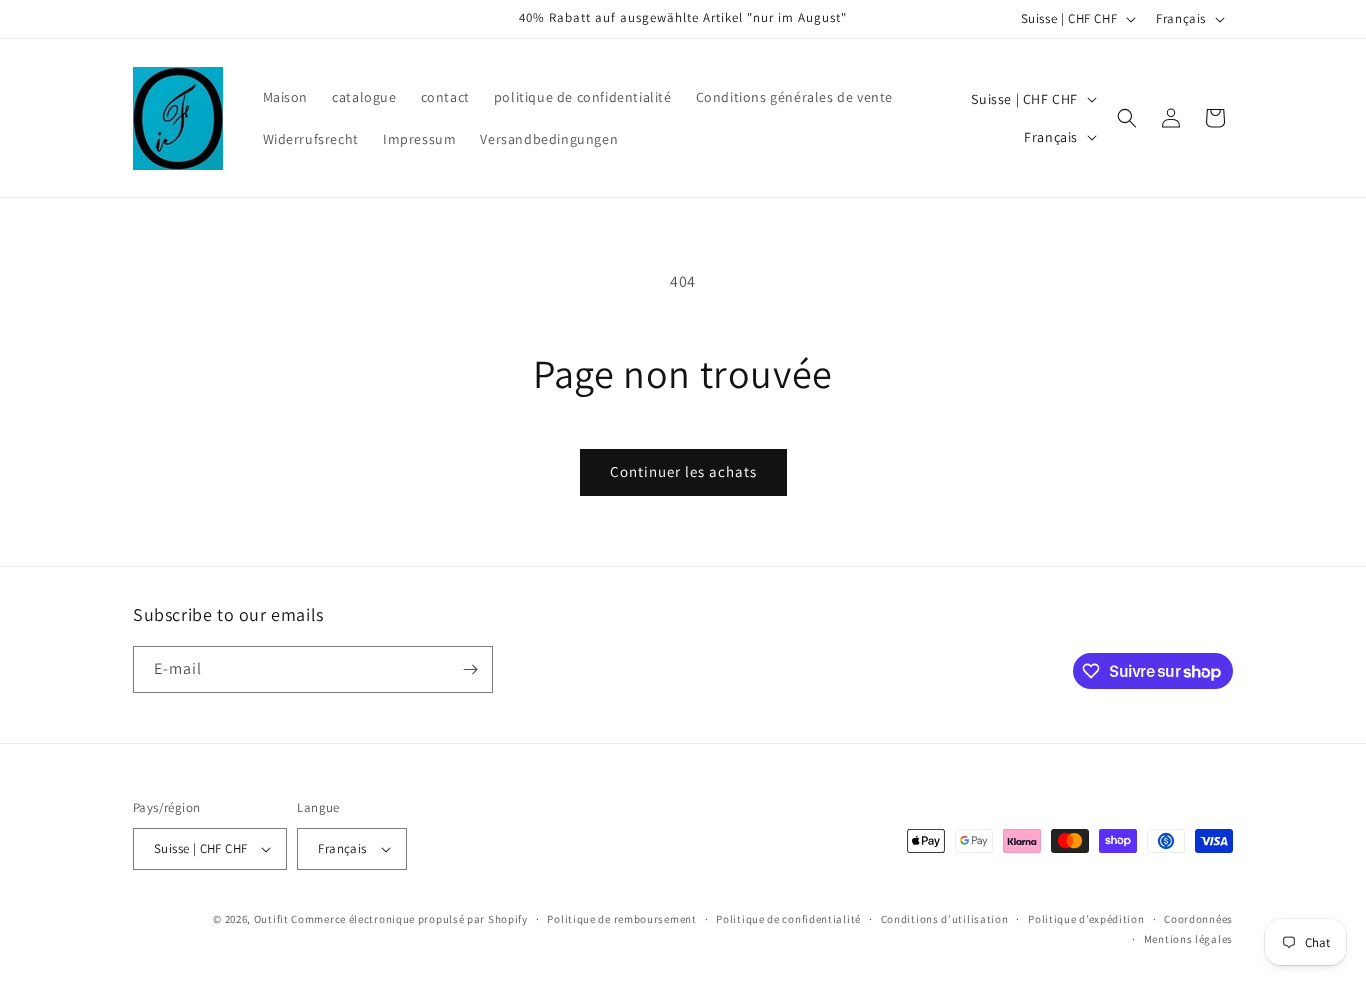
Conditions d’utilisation (945, 919)
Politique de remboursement (621, 919)
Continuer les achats (683, 471)
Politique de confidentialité (788, 919)
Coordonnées (1198, 919)
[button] (1127, 118)
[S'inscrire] (470, 669)
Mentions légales (1188, 939)
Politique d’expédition (1086, 919)
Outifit (273, 919)
